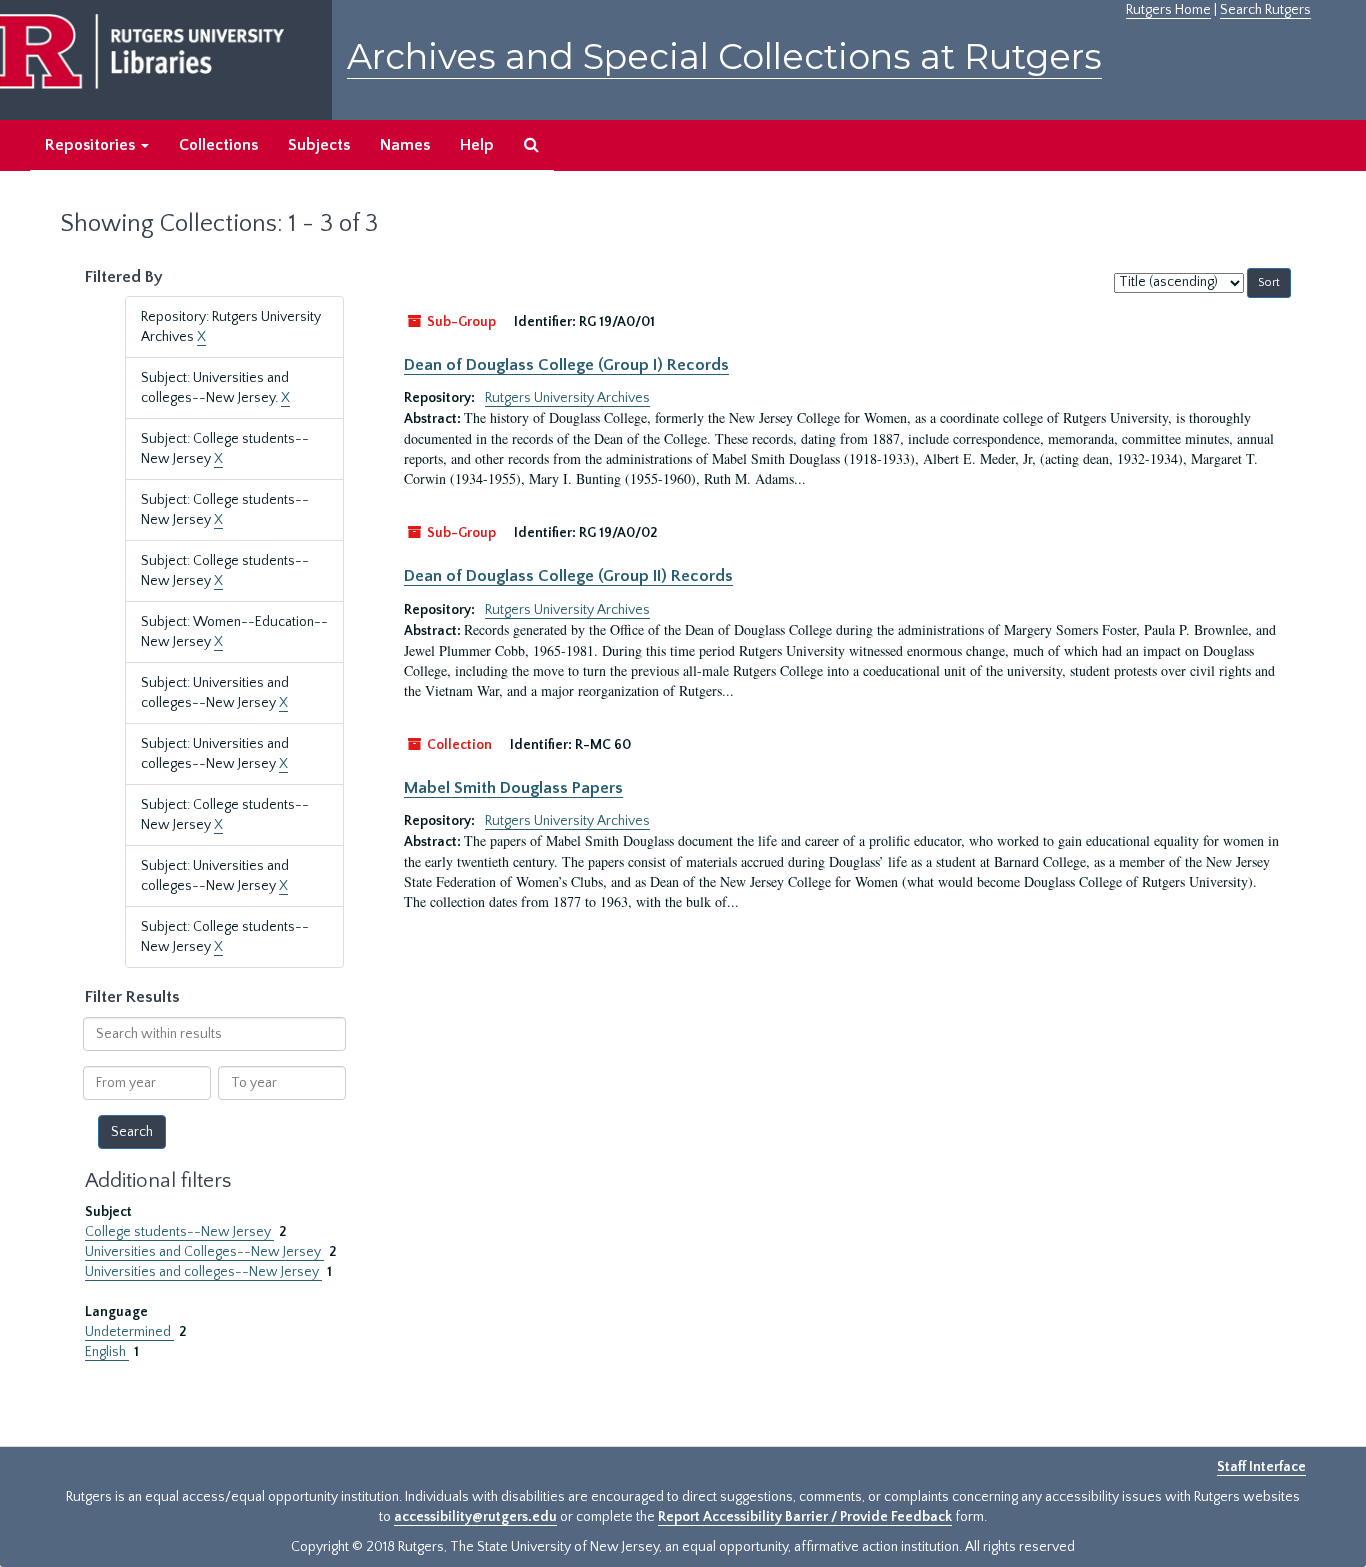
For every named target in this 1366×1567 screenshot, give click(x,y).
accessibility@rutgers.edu (475, 1517)
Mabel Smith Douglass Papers (513, 788)
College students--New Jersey (179, 1232)
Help (477, 145)
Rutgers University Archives (567, 398)
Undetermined (129, 1332)
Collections (218, 145)
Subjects (319, 145)
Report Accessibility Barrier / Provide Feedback (805, 1517)
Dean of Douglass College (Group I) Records (566, 365)
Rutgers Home (1168, 10)
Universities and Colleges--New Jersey (204, 1252)
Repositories (92, 145)
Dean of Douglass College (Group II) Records (568, 576)
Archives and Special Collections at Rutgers (724, 56)
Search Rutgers (1265, 10)
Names (405, 145)
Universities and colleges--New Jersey (203, 1272)
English (107, 1352)
